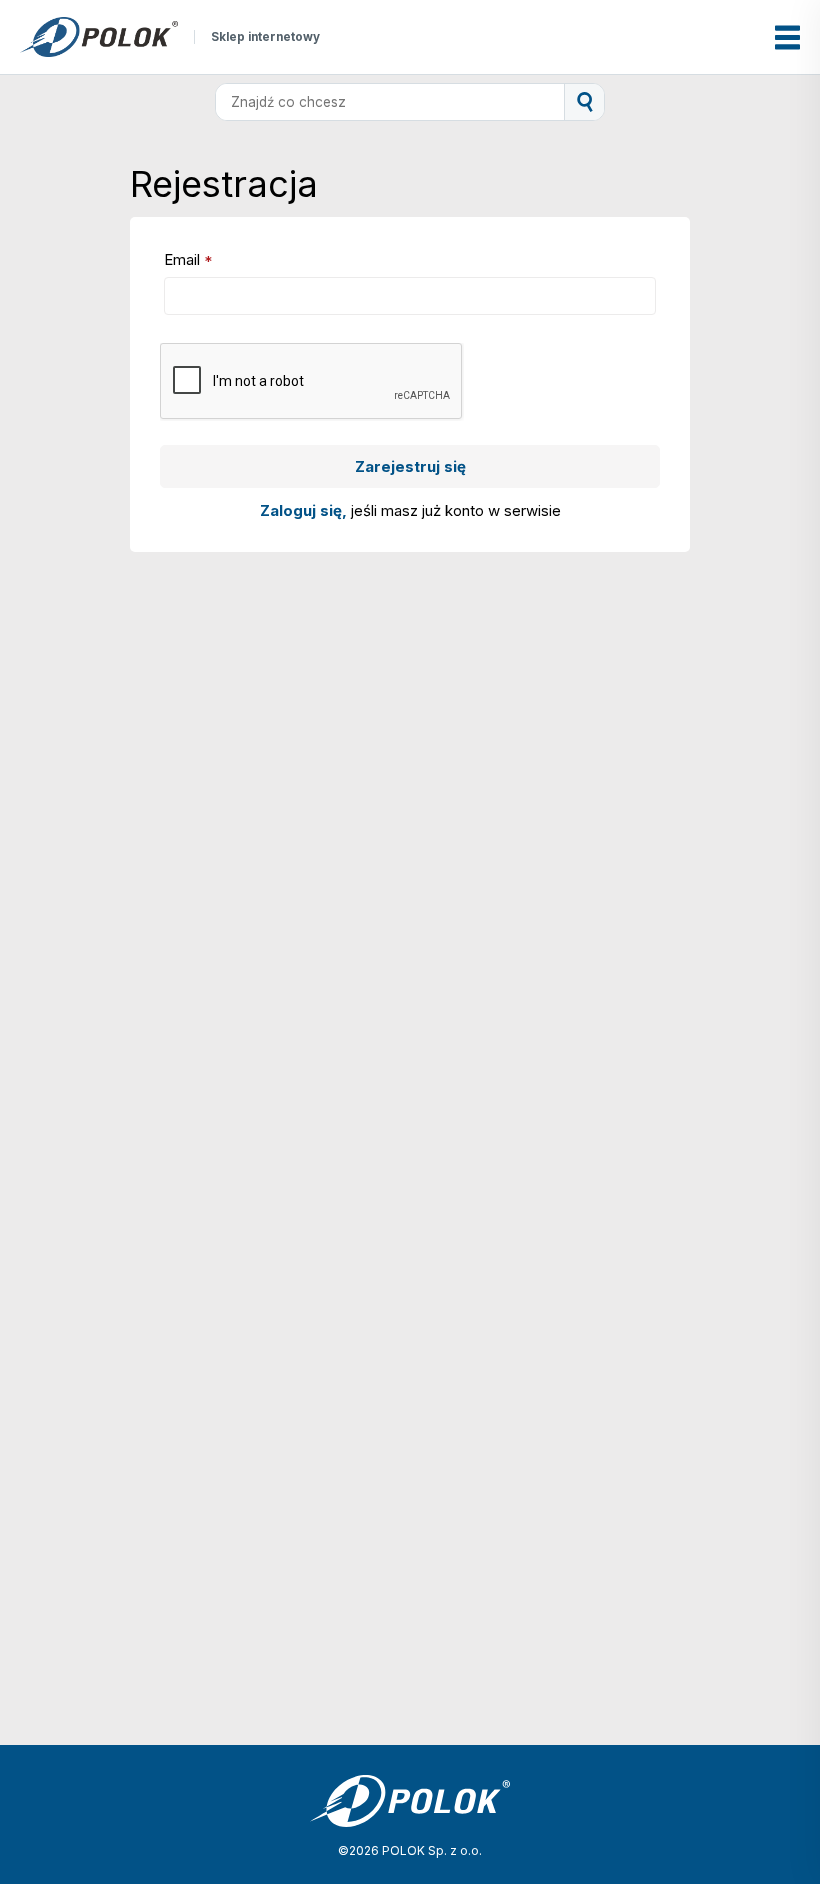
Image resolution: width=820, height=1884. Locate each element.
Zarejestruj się (410, 466)
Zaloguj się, (305, 510)
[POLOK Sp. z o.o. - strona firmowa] (99, 37)
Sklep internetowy (265, 37)
